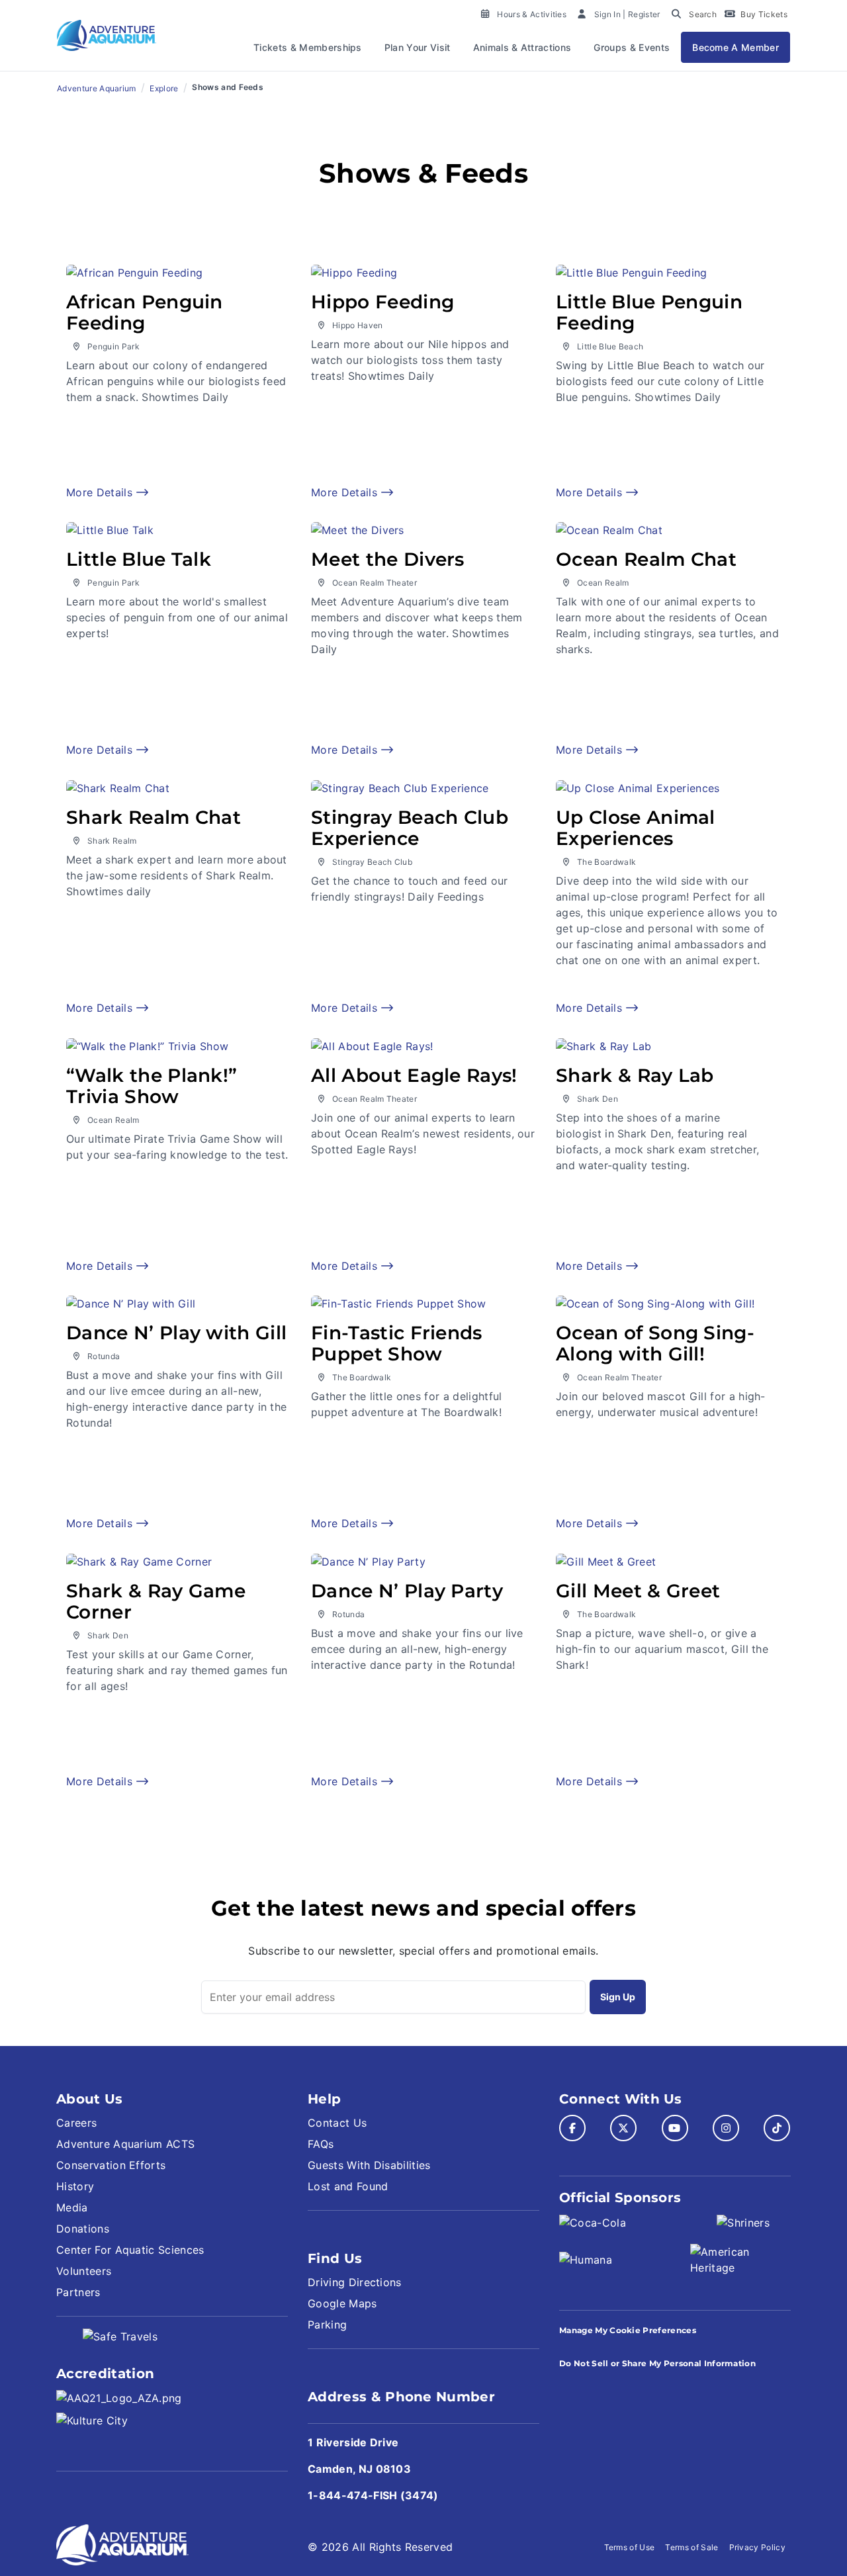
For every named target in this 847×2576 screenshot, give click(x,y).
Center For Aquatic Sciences (130, 2250)
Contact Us (337, 2123)
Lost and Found (348, 2186)
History (75, 2186)
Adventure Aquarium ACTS (125, 2144)
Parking (327, 2325)
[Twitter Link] (623, 2128)
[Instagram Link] (726, 2128)
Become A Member (736, 47)
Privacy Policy (757, 2547)
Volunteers (84, 2271)
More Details (101, 492)
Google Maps (342, 2303)
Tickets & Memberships (308, 47)
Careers (76, 2123)
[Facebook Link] (572, 2128)
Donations (83, 2229)
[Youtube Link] (675, 2128)
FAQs (321, 2144)
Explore (164, 88)
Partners (78, 2292)
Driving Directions (355, 2282)
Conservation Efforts (111, 2165)
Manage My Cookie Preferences (628, 2330)
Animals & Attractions (522, 47)
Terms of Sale (691, 2547)
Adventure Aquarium (97, 88)
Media (72, 2207)
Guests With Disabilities (369, 2165)
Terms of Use (630, 2547)
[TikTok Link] (777, 2128)
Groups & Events (632, 47)
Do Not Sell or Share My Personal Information (657, 2363)
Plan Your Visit (418, 47)
